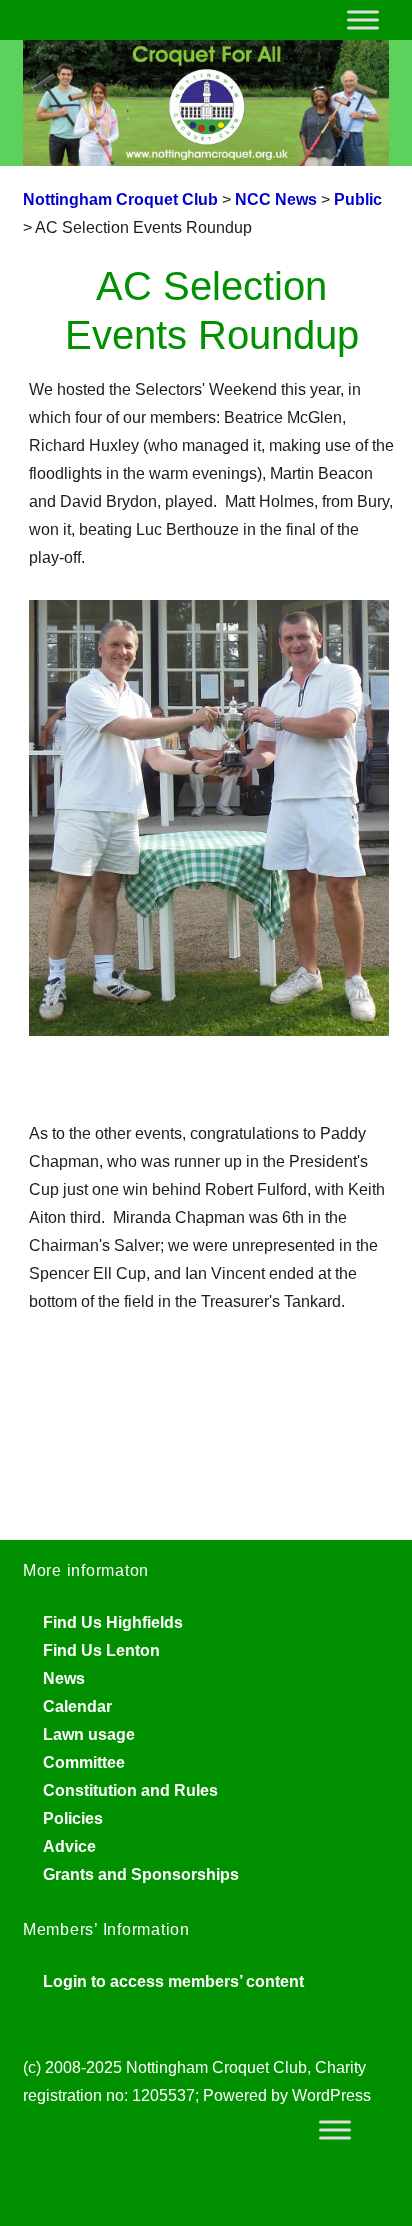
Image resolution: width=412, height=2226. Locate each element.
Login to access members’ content (173, 1981)
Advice (69, 1846)
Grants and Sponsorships (141, 1874)
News (64, 1678)
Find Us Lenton (101, 1650)
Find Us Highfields (113, 1622)
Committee (84, 1762)
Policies (73, 1818)
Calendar (77, 1706)
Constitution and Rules (130, 1790)
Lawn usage (89, 1734)
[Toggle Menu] (363, 19)
